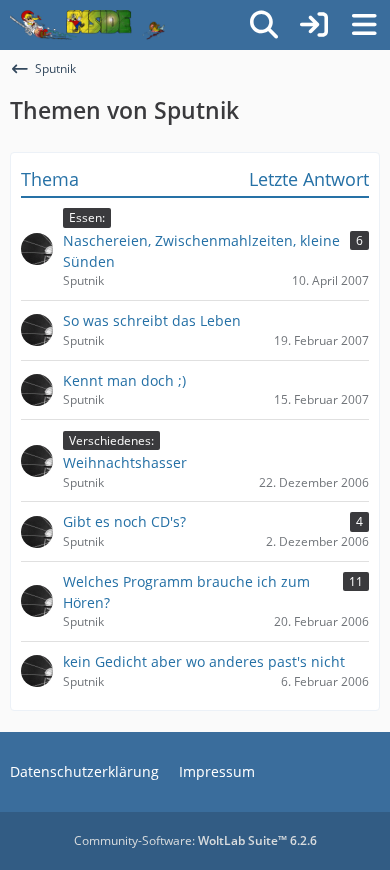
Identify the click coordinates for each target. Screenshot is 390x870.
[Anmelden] (314, 25)
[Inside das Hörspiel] (87, 25)
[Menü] (364, 25)
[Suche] (264, 25)
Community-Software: (195, 840)
